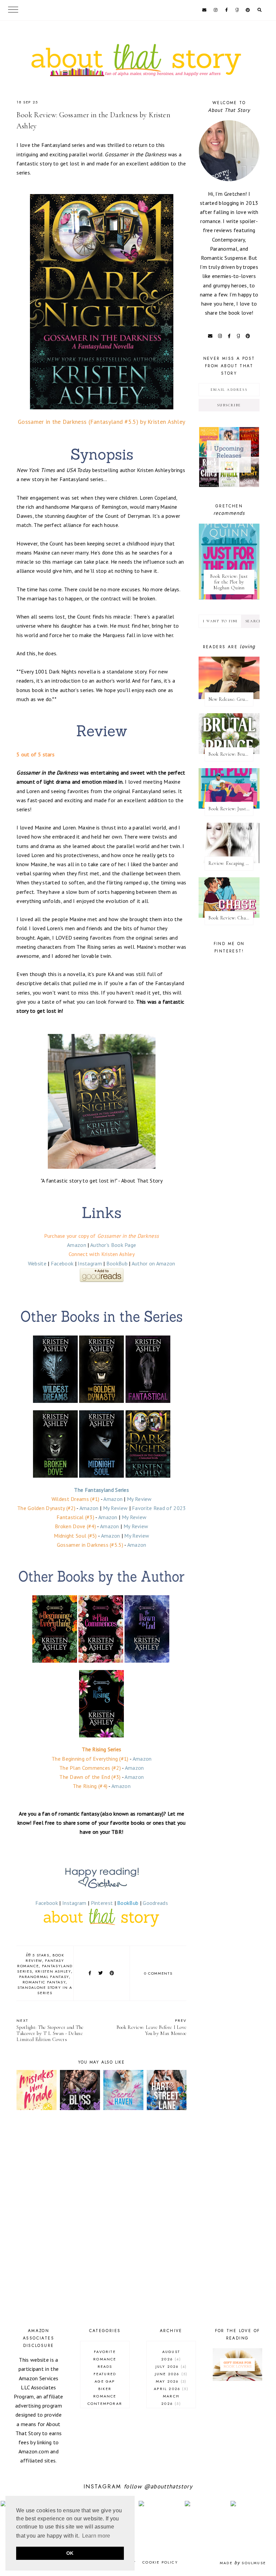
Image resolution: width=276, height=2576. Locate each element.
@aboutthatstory (168, 2486)
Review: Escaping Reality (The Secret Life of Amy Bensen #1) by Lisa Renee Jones (231, 863)
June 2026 (170, 2374)
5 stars (41, 1955)
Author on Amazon (153, 1263)
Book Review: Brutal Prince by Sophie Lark (231, 754)
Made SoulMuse (243, 2563)
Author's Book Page (113, 1245)
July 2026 (170, 2366)
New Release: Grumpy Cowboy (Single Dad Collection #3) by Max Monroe (231, 699)
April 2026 (170, 2389)
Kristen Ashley (53, 1971)
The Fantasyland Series (101, 1490)
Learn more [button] (96, 2536)
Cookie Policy (160, 2562)
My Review (139, 1499)
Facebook (62, 1263)
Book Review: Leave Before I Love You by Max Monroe (152, 2027)
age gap (105, 2381)
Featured (105, 2374)
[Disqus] (101, 2220)
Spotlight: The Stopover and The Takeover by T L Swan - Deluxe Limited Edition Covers (50, 2030)
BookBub (117, 1263)
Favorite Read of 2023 (159, 1508)
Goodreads (155, 1903)
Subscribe (229, 405)
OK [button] (70, 2553)
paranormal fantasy (44, 1977)
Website (37, 1263)
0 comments (158, 1973)
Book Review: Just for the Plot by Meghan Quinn (229, 582)
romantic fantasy (44, 1982)
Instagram (90, 1263)
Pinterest (102, 1903)
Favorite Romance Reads (105, 2359)
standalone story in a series (45, 1990)
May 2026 (170, 2381)
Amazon (77, 1245)
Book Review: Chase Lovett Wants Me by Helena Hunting (231, 918)
